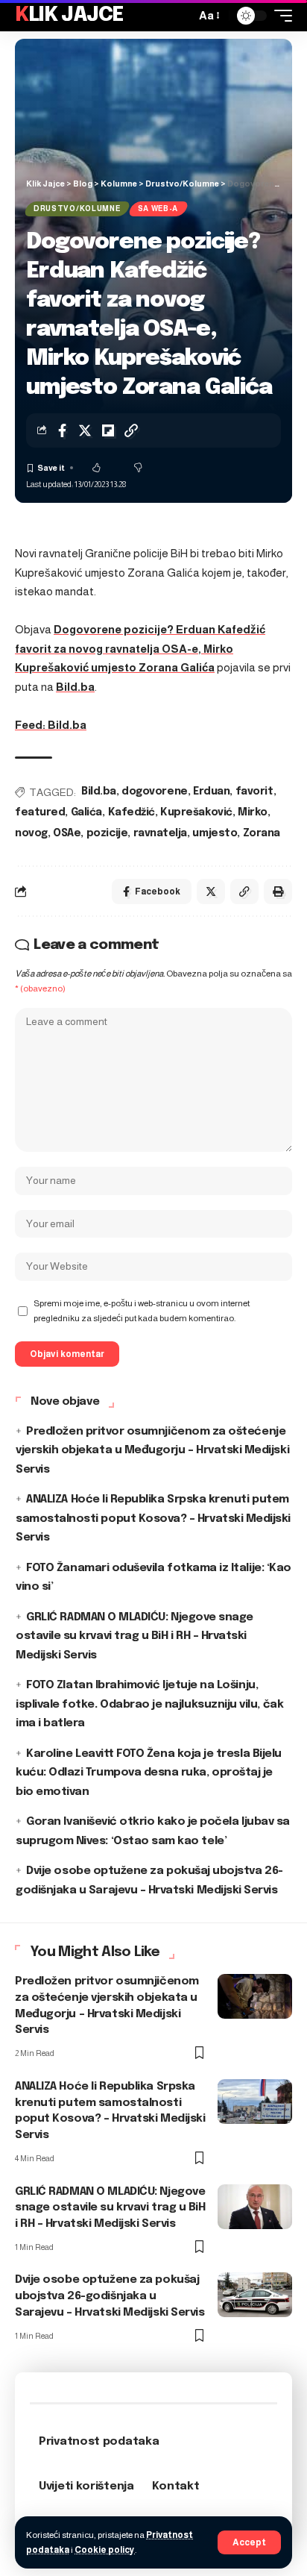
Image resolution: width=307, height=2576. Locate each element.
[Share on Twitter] (85, 430)
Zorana (262, 833)
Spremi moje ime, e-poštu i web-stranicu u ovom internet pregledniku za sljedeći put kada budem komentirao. (142, 1311)
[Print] (278, 891)
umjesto (215, 833)
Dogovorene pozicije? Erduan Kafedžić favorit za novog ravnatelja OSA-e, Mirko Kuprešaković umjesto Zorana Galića (140, 648)
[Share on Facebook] (62, 430)
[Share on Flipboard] (108, 430)
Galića (86, 812)
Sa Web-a (158, 209)
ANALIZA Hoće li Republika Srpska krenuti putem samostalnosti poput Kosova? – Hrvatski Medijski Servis (153, 1519)
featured (40, 812)
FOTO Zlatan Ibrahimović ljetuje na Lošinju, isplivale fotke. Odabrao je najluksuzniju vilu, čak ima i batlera (149, 1704)
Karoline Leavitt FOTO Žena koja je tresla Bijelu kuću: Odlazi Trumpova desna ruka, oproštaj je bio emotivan (149, 1773)
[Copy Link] (131, 430)
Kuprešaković (196, 812)
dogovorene (154, 792)
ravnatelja (160, 833)
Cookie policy (105, 2550)
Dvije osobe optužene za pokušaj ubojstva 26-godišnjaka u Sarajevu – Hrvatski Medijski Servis (110, 2296)
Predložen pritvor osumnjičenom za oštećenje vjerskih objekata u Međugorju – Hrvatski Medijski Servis (152, 1451)
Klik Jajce (69, 15)
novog (31, 833)
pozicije (107, 833)
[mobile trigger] (279, 16)
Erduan (211, 792)
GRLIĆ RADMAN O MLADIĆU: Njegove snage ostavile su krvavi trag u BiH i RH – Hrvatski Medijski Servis (134, 1636)
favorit (254, 792)
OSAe (67, 833)
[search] (180, 16)
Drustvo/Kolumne (77, 209)
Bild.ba (75, 687)
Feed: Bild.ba (51, 725)
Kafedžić (132, 812)
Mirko (253, 812)
